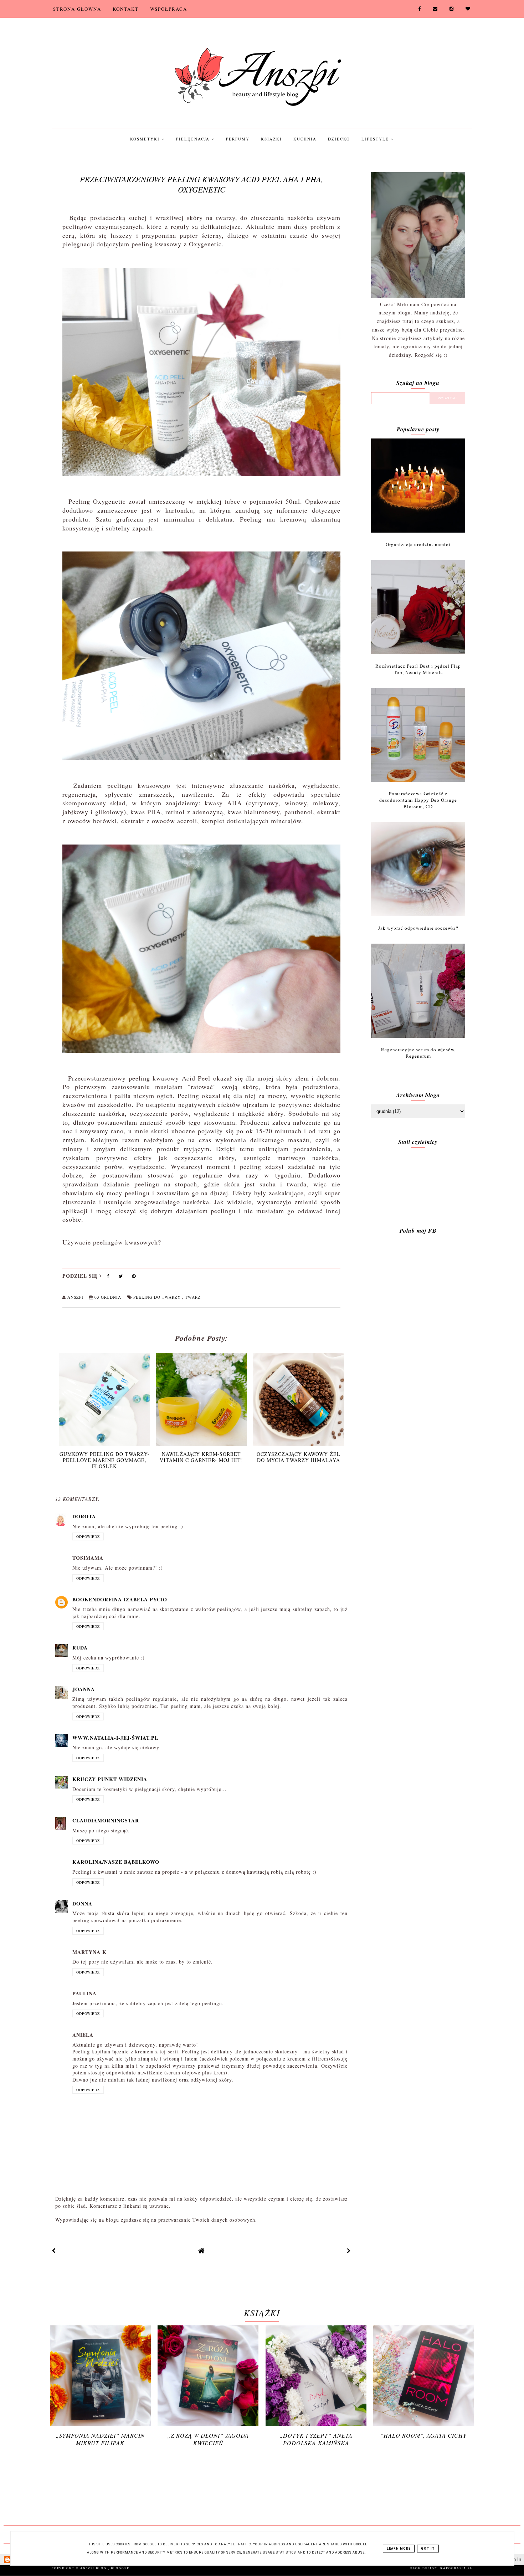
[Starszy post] (349, 2251)
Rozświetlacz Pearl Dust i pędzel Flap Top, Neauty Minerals (418, 669)
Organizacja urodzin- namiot (418, 544)
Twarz (193, 1297)
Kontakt (126, 9)
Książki (271, 139)
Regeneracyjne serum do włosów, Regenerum (418, 1053)
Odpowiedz (88, 1536)
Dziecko (339, 139)
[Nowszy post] (54, 2251)
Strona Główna (77, 9)
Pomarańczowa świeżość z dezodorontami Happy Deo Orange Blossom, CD (418, 800)
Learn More (399, 2549)
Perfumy (238, 139)
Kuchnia (305, 139)
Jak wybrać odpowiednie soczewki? (418, 928)
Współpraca (169, 9)
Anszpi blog (94, 2568)
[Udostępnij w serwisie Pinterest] (134, 1277)
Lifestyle (376, 139)
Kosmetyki (146, 139)
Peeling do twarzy (158, 1297)
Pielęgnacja (194, 139)
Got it (428, 2549)
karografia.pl (456, 2568)
